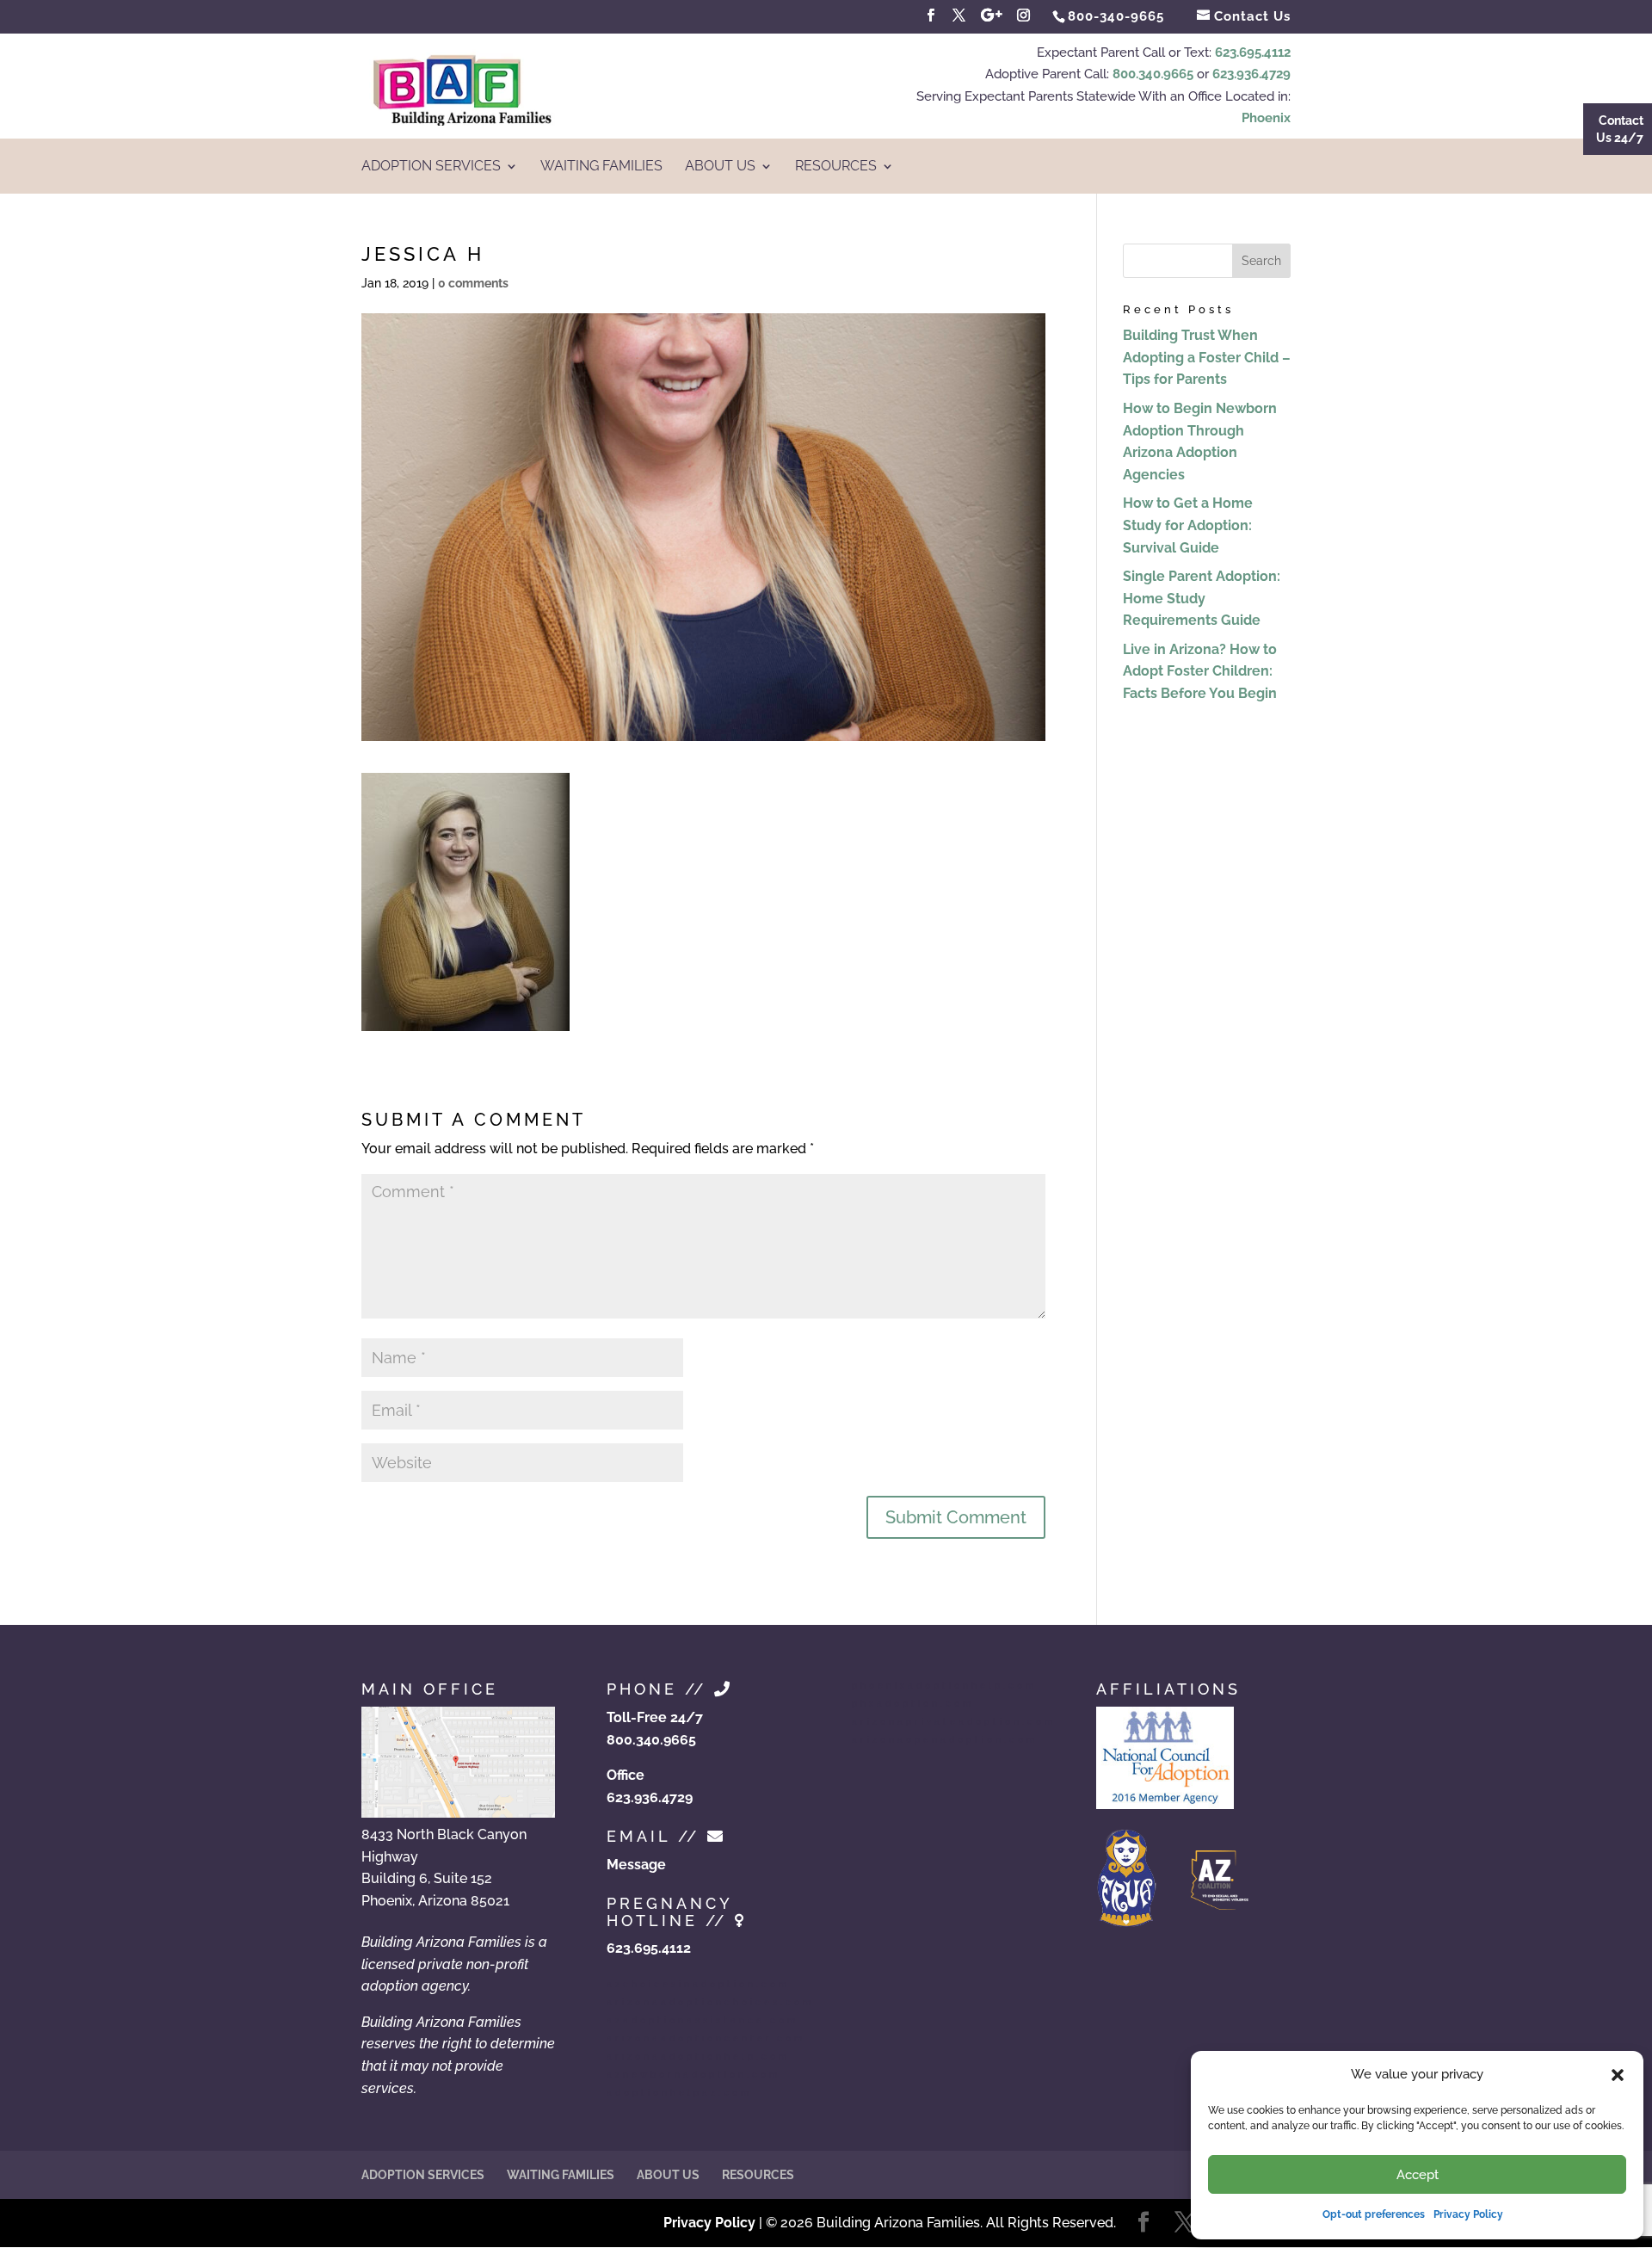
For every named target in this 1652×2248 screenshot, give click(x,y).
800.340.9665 (1153, 74)
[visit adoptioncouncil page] (1165, 1804)
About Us (720, 167)
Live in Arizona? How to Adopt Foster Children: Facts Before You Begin (1200, 671)
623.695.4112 (1253, 52)
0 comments (473, 283)
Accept (1418, 2175)
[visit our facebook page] (931, 15)
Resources (836, 167)
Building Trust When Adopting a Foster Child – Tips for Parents (1207, 357)
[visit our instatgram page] (1024, 15)
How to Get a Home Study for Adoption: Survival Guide (1188, 525)
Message (636, 1865)
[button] (1618, 2075)
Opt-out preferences (1374, 2214)
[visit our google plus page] (992, 15)
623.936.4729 (1251, 74)
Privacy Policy (1468, 2214)
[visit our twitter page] (959, 15)
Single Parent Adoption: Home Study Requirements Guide (1202, 598)
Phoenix (1266, 118)
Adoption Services (431, 167)
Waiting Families (601, 167)
